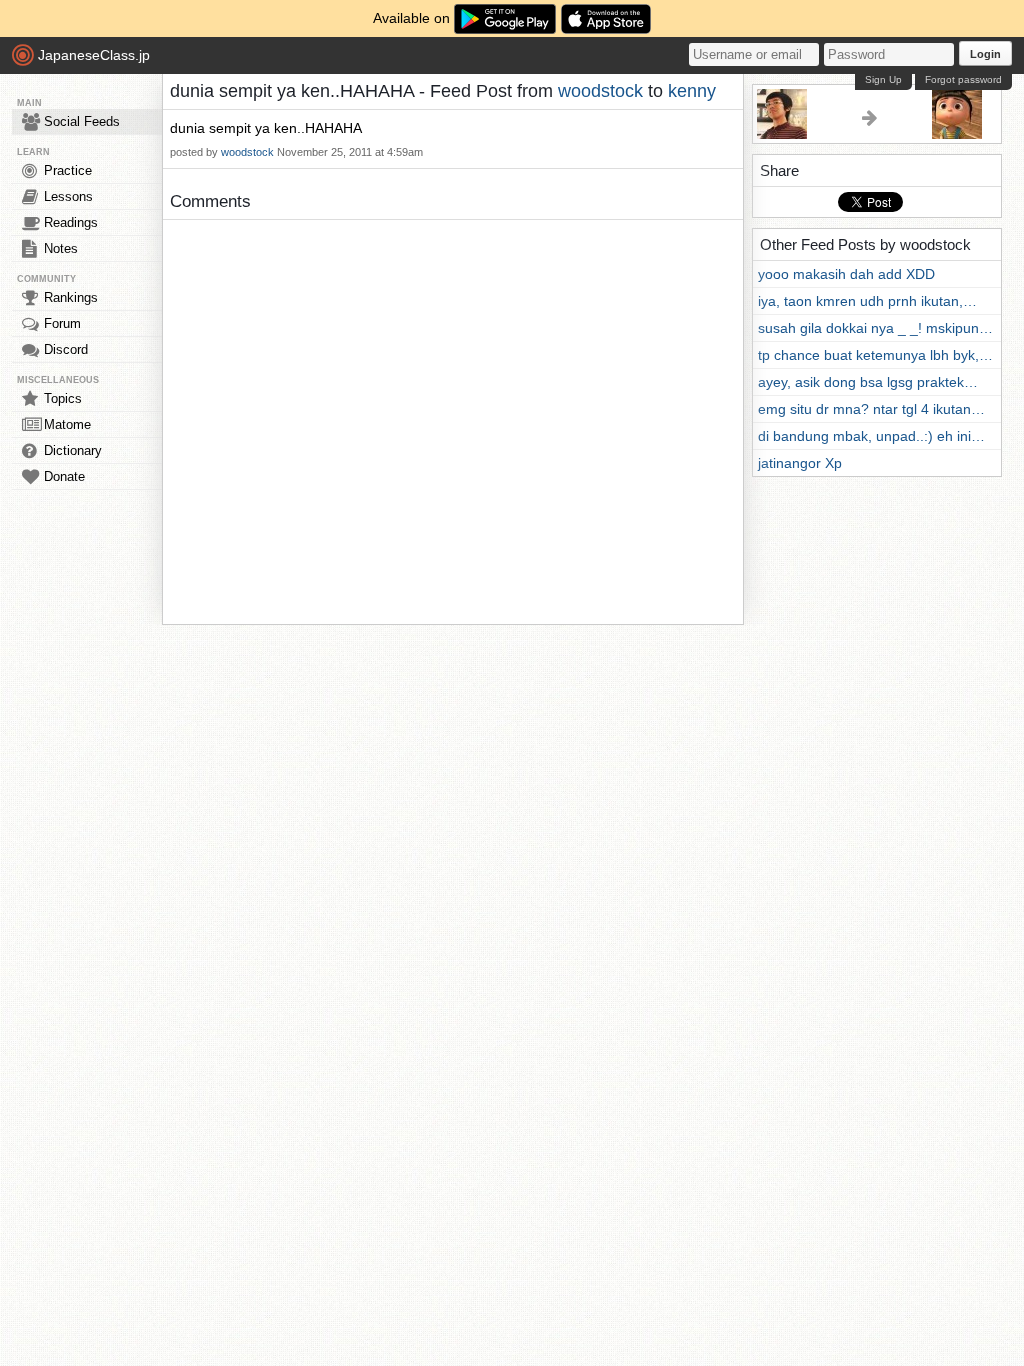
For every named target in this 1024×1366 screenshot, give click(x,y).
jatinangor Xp (800, 463)
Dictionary (73, 450)
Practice (68, 170)
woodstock (600, 91)
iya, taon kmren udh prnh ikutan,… (867, 301)
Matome (67, 424)
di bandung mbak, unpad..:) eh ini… (871, 436)
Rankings (71, 297)
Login (985, 54)
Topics (63, 398)
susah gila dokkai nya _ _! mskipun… (875, 328)
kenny (692, 91)
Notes (61, 248)
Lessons (68, 196)
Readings (71, 222)
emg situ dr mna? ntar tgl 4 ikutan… (871, 409)
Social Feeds (82, 121)
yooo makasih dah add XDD (846, 274)
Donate (64, 476)
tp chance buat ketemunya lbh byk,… (875, 355)
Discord (66, 349)
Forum (62, 323)
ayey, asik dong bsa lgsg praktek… (868, 382)
